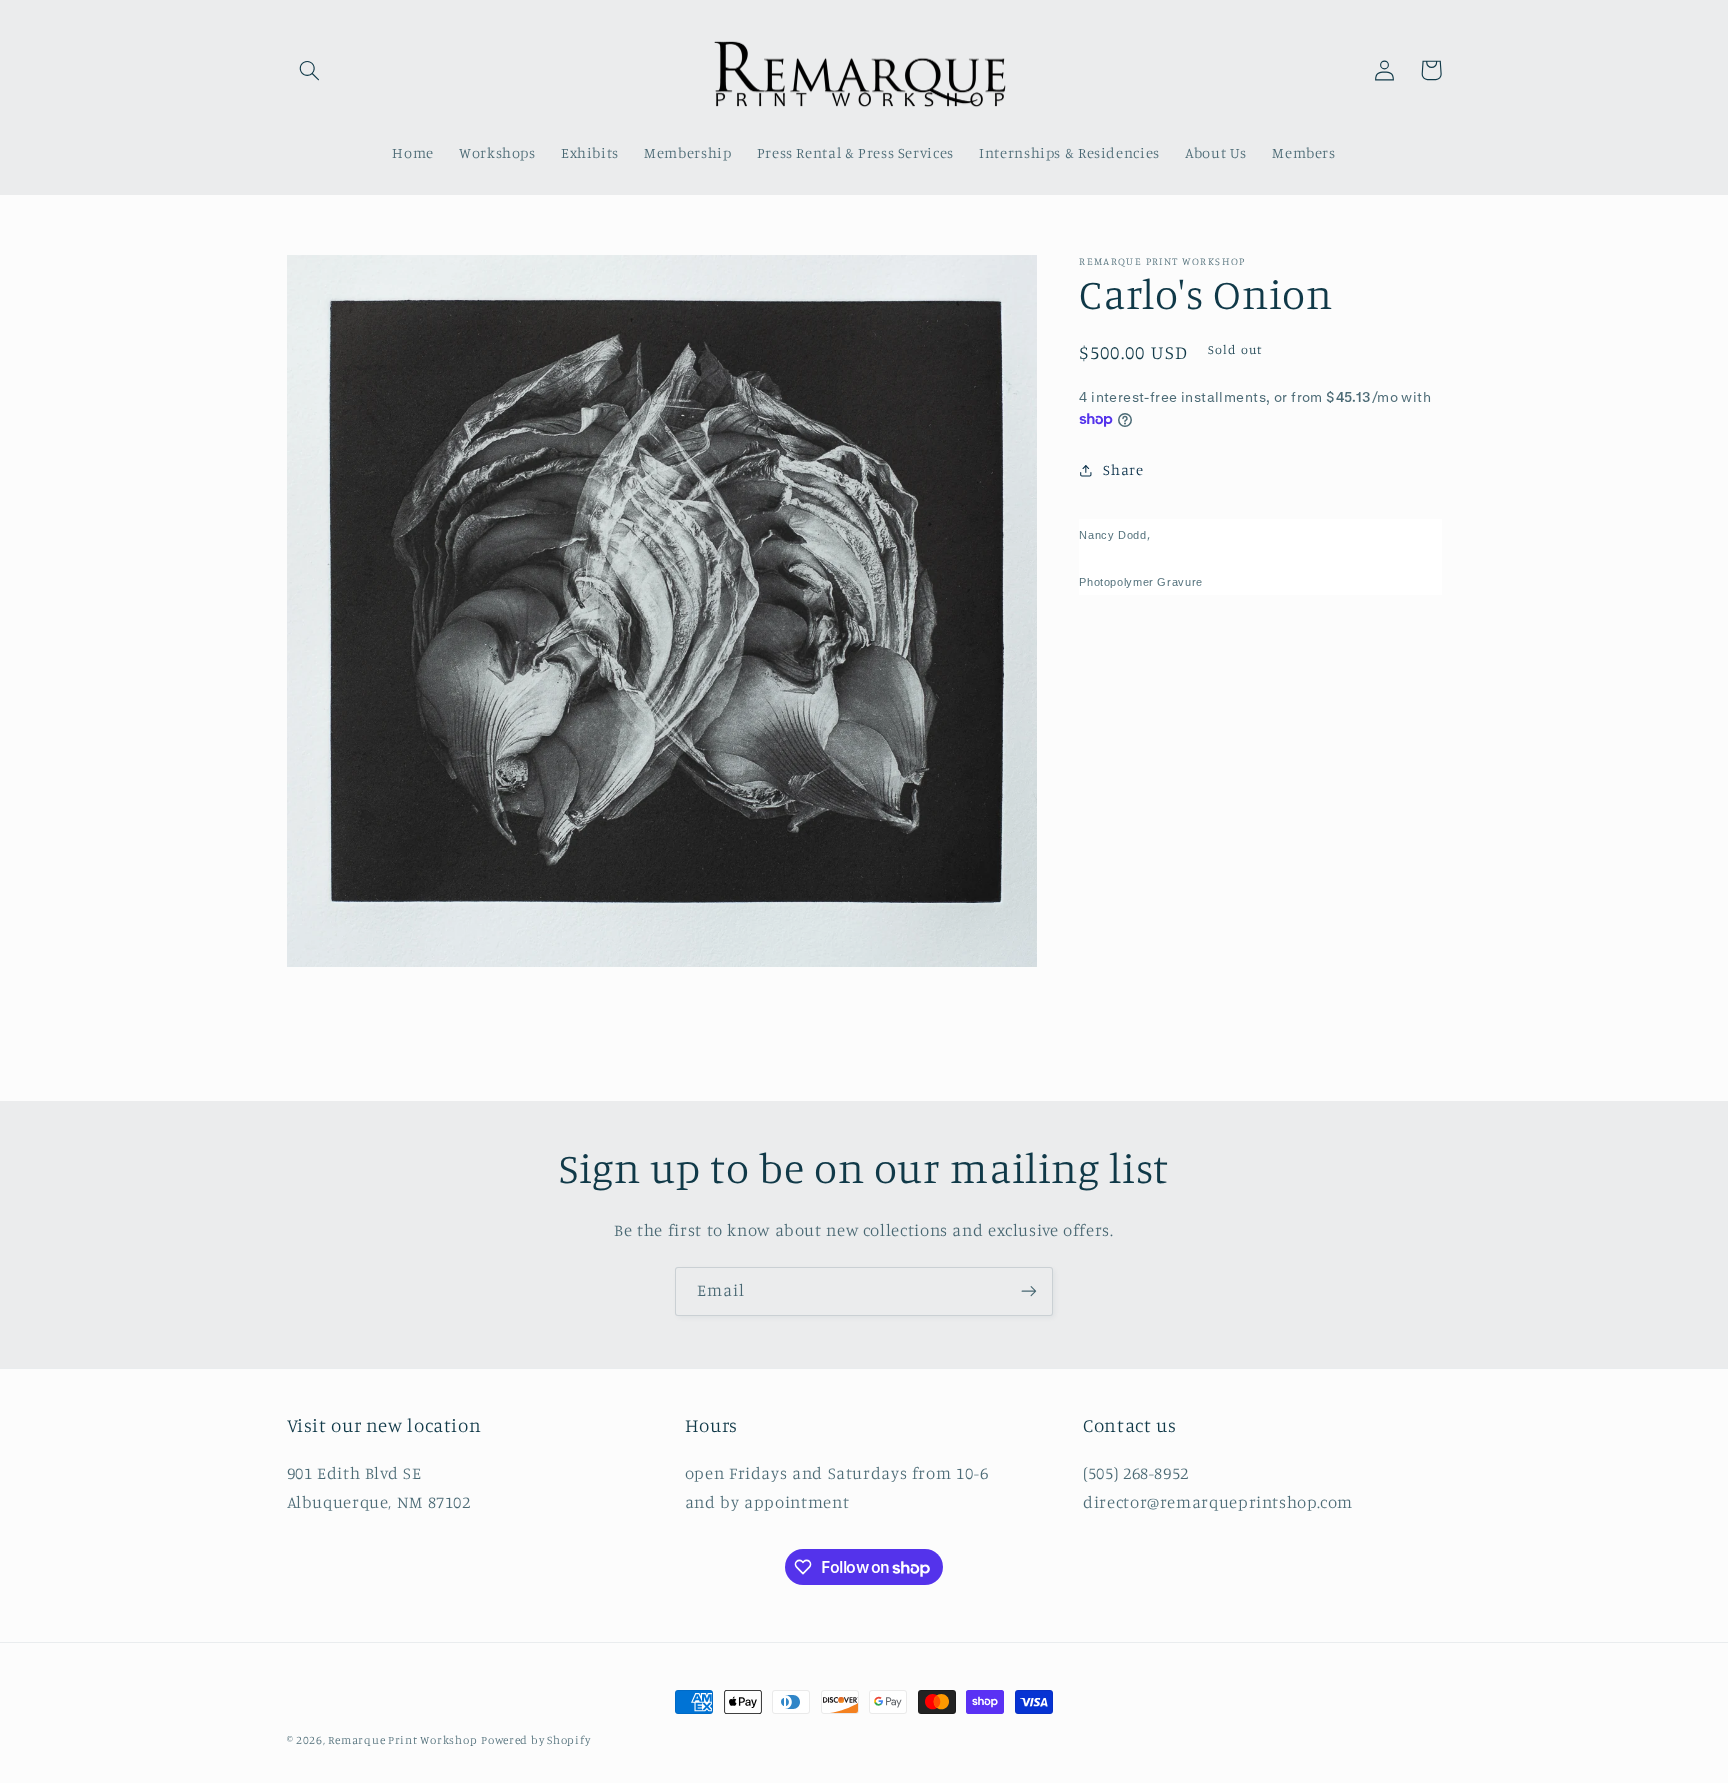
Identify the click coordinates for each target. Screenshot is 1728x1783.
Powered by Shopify (535, 1740)
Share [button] (1123, 470)
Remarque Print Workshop (402, 1740)
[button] (310, 70)
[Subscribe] (1029, 1291)
